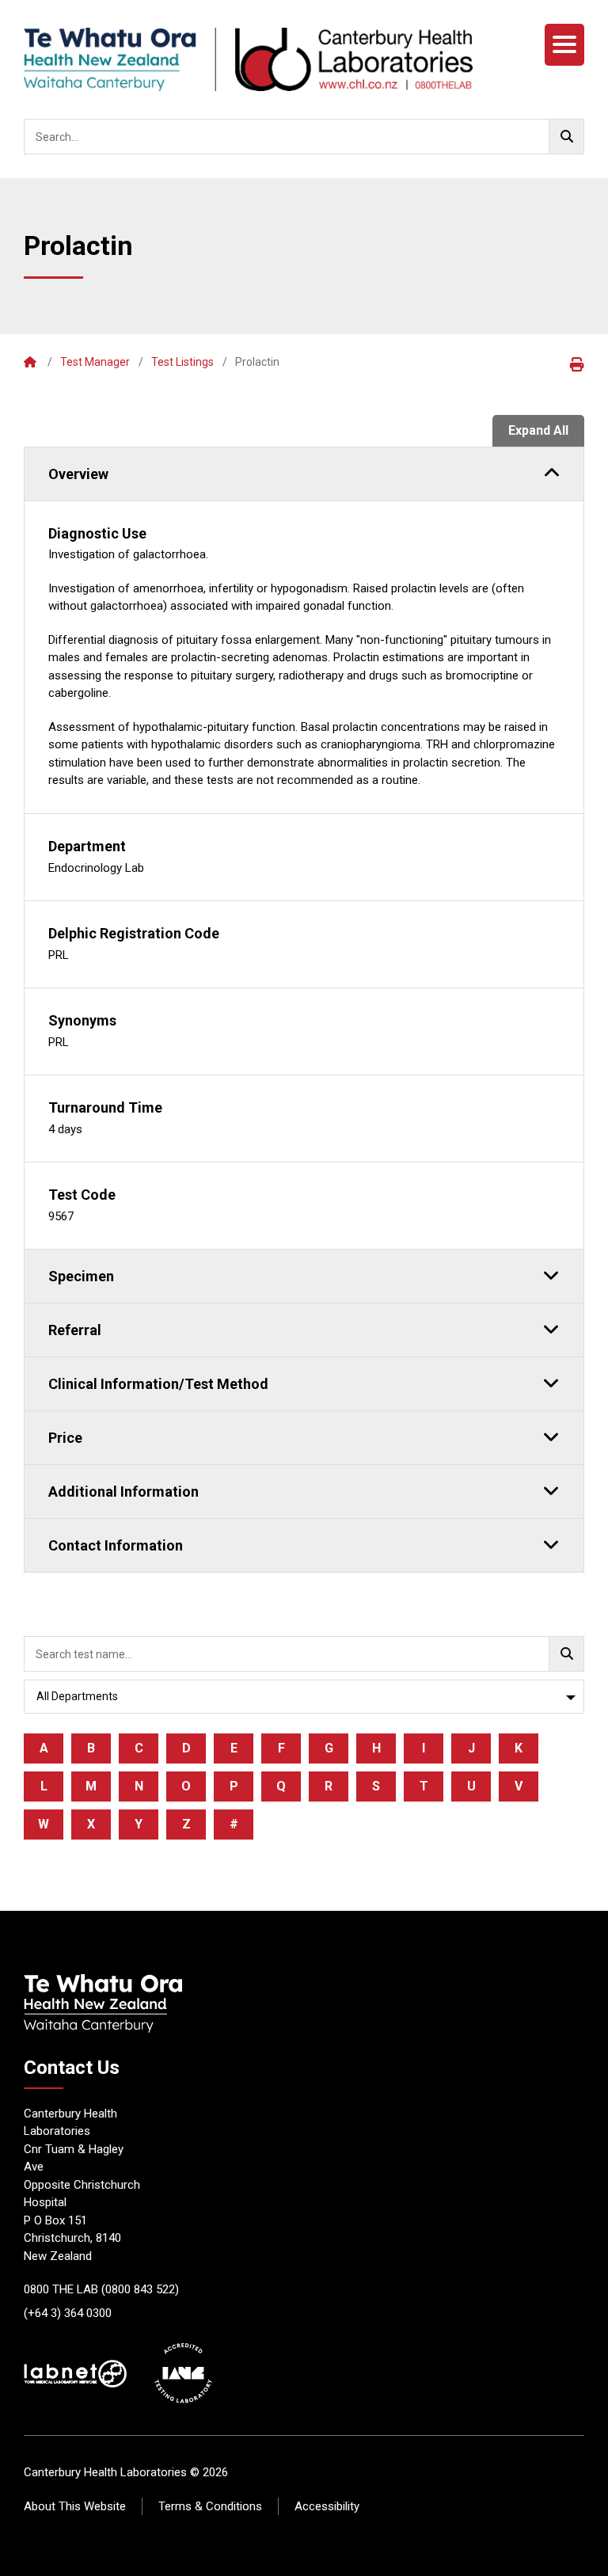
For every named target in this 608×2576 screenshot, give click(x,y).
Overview (78, 474)
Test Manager (95, 362)
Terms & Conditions (210, 2506)
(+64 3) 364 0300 (68, 2313)
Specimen (81, 1276)
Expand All (538, 430)
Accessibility (327, 2506)
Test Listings (182, 362)
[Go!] (566, 137)
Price (65, 1438)
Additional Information (123, 1492)
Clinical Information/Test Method (158, 1384)
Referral (75, 1330)
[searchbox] (304, 137)
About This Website (75, 2506)
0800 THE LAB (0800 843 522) (101, 2289)
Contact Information (116, 1545)
